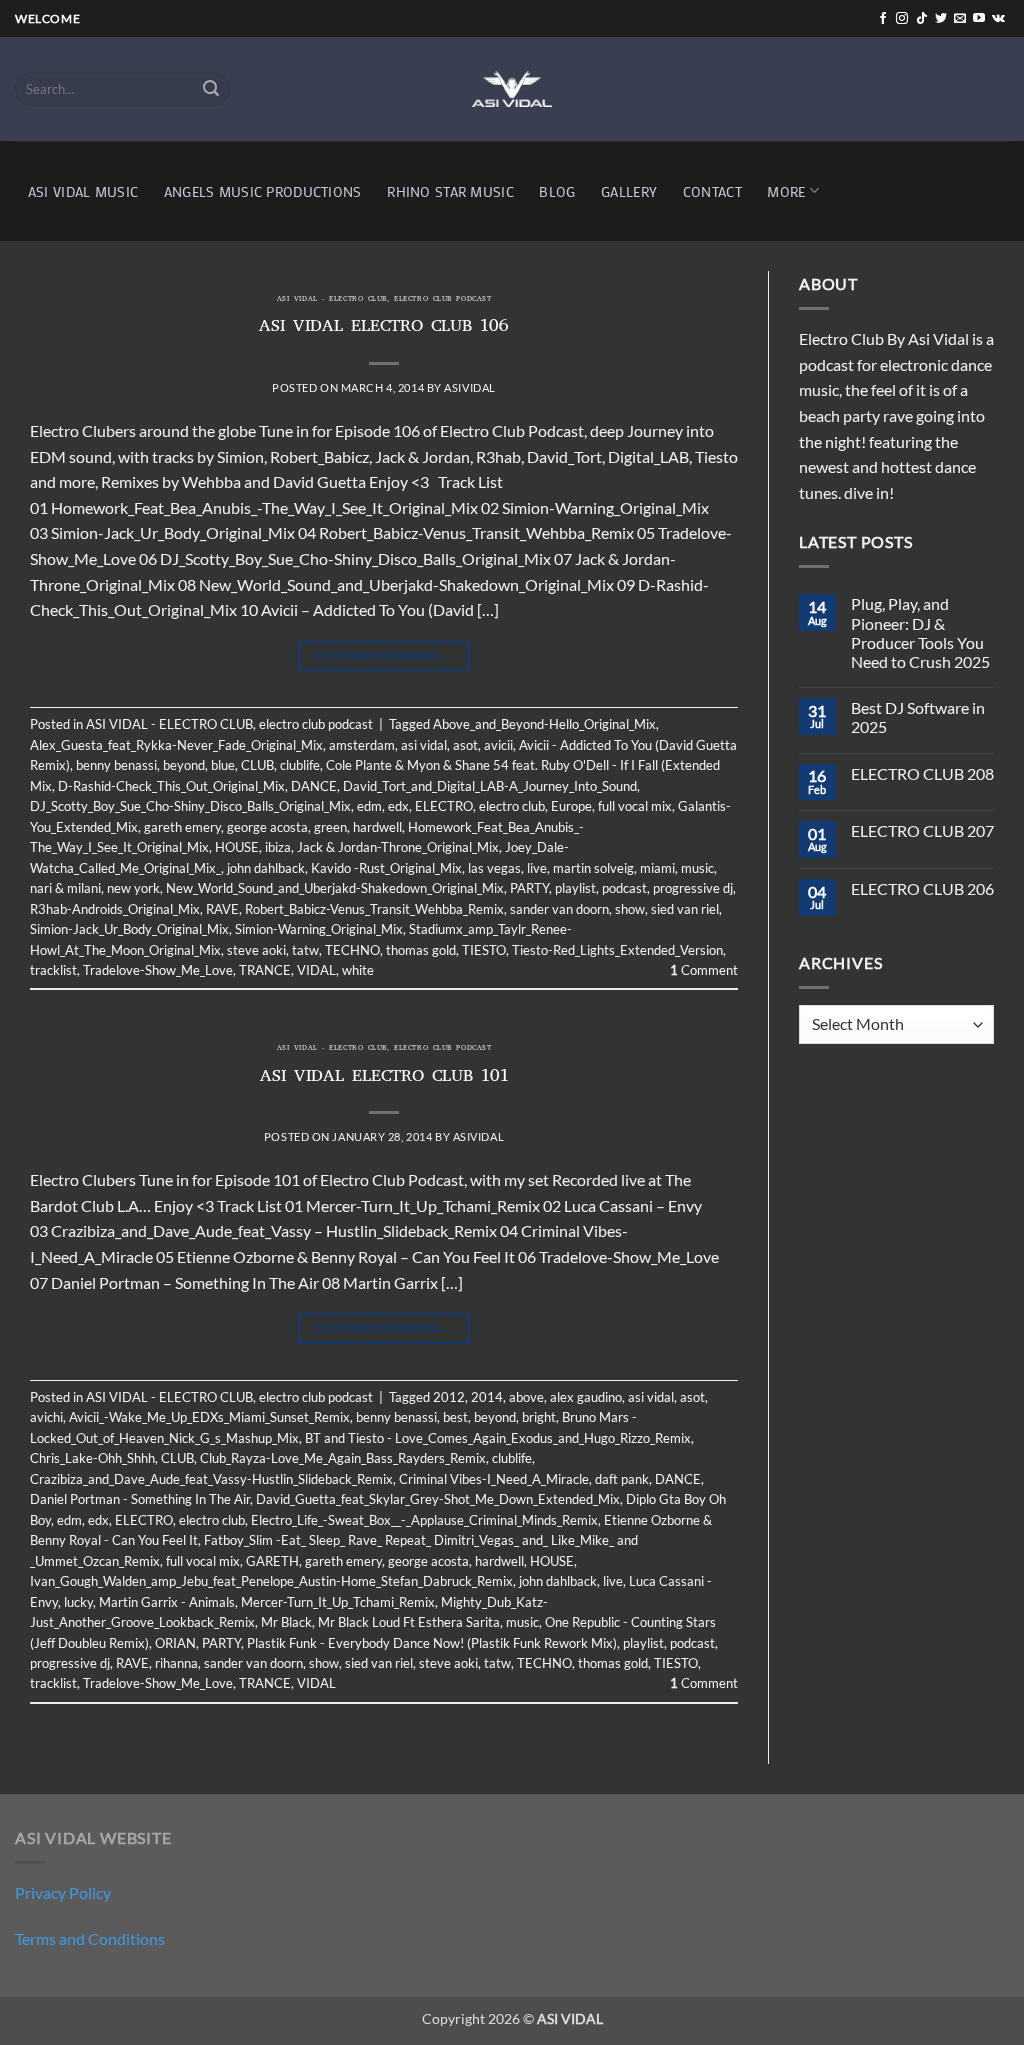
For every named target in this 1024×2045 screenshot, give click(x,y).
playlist (575, 888)
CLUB (257, 765)
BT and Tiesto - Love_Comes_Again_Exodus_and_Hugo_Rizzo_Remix (498, 1438)
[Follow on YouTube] (979, 19)
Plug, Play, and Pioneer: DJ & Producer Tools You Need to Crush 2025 (920, 632)
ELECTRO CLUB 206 (922, 888)
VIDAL (316, 970)
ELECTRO (444, 806)
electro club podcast (442, 300)
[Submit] (212, 89)
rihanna (176, 1663)
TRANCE (265, 970)
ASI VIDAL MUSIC (83, 191)
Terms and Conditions (90, 1938)
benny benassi (116, 765)
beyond (184, 765)
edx (398, 806)
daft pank (622, 1479)
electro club (512, 806)
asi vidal (424, 745)
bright (539, 1417)
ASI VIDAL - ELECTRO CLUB (332, 300)
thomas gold (421, 950)
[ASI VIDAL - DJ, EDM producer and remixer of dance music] (512, 88)
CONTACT (712, 191)
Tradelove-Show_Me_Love (158, 970)
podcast (624, 888)
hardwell (377, 827)
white (358, 970)
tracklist (53, 970)
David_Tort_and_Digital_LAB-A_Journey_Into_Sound (490, 786)
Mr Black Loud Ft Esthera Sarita (409, 1622)
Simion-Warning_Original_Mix (319, 929)
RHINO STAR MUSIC (450, 191)
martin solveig (593, 868)
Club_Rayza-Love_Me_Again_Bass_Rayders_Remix (343, 1458)
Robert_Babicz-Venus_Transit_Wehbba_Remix (374, 909)
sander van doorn (559, 909)
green (330, 827)
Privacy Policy (63, 1892)
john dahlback (266, 868)
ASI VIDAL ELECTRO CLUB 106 (384, 328)
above (526, 1397)
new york (133, 888)
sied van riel (685, 909)
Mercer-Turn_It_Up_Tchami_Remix (338, 1602)
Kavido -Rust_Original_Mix (386, 868)
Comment (704, 970)
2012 (449, 1397)
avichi (46, 1417)
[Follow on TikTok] (922, 19)
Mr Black (286, 1622)
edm (369, 806)
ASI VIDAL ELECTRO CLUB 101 (384, 1078)
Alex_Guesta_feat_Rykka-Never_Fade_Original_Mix (176, 745)
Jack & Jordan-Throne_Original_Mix (398, 847)
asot (465, 745)
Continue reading (384, 655)
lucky (78, 1602)
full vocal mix (635, 806)
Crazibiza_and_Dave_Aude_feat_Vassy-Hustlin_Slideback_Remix (211, 1479)
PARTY (529, 888)
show (630, 909)
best (455, 1417)
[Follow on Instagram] (902, 19)
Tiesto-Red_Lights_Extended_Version (617, 950)
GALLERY (629, 191)
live (537, 868)
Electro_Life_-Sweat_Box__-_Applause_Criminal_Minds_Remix (424, 1520)
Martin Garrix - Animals (167, 1602)
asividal (469, 387)
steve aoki (256, 950)
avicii (498, 745)
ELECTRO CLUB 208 (922, 773)
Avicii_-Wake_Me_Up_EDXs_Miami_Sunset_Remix (209, 1417)
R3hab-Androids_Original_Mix (115, 909)
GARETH (272, 1561)
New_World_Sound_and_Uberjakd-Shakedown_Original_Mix (335, 888)
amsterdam (362, 745)
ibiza (278, 847)
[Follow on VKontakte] (998, 19)
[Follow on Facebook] (883, 19)
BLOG (557, 191)
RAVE (222, 909)
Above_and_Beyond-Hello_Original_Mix (544, 724)
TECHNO (352, 950)
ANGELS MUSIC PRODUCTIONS (263, 191)
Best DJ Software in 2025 (918, 717)
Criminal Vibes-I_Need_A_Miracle (494, 1479)
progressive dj (693, 888)
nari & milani (65, 888)
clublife (300, 765)
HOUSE (237, 847)
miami (657, 868)
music (697, 868)
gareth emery (182, 827)
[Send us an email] (960, 19)
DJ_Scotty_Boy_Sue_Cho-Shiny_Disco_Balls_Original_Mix (190, 806)
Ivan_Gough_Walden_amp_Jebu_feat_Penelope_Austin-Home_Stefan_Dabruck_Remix (271, 1581)
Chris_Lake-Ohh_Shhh (92, 1458)
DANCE (314, 786)
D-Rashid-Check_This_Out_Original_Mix (171, 786)
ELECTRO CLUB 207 (922, 830)
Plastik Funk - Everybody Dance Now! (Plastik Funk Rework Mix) (432, 1643)
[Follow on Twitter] (941, 19)
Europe (571, 806)
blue (223, 765)
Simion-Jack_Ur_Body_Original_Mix (129, 929)
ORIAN (175, 1643)
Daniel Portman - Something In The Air (140, 1499)
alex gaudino (586, 1397)
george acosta (267, 827)
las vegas (494, 868)
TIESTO (484, 950)
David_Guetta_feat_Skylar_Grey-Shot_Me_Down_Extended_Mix (438, 1499)
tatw (305, 950)
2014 (487, 1397)
